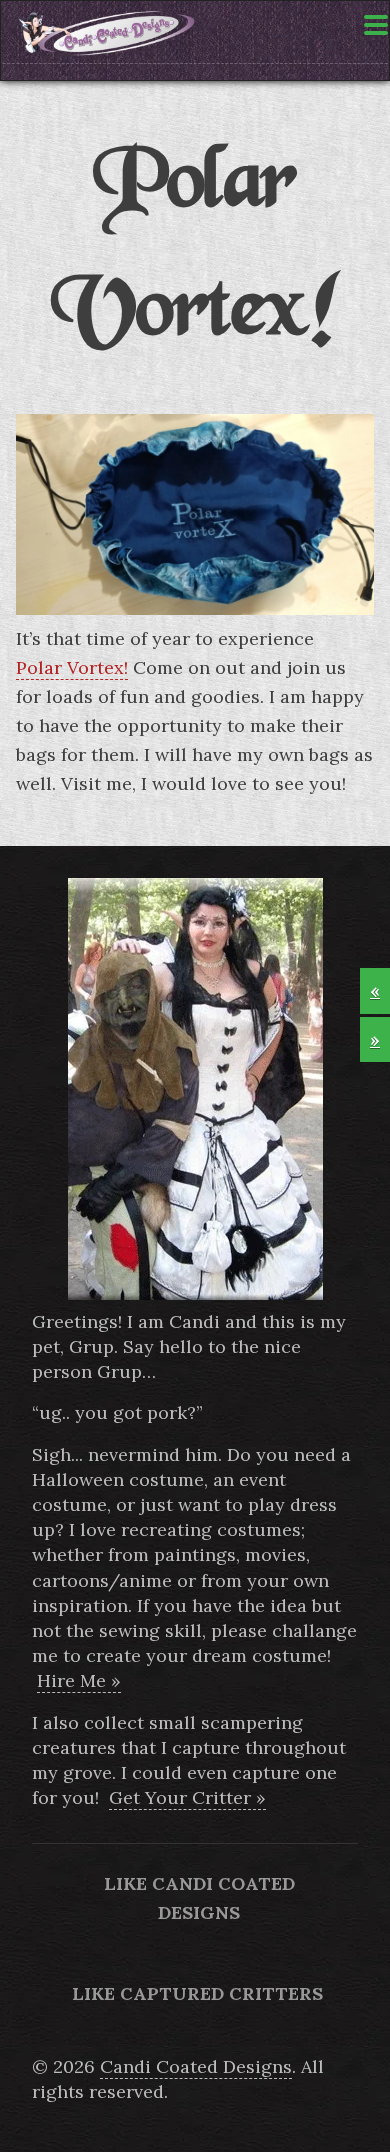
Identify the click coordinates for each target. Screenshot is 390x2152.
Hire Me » (79, 1680)
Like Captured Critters (197, 1993)
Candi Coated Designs (196, 2066)
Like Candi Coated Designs (199, 1898)
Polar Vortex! (72, 667)
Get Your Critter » (187, 1797)
